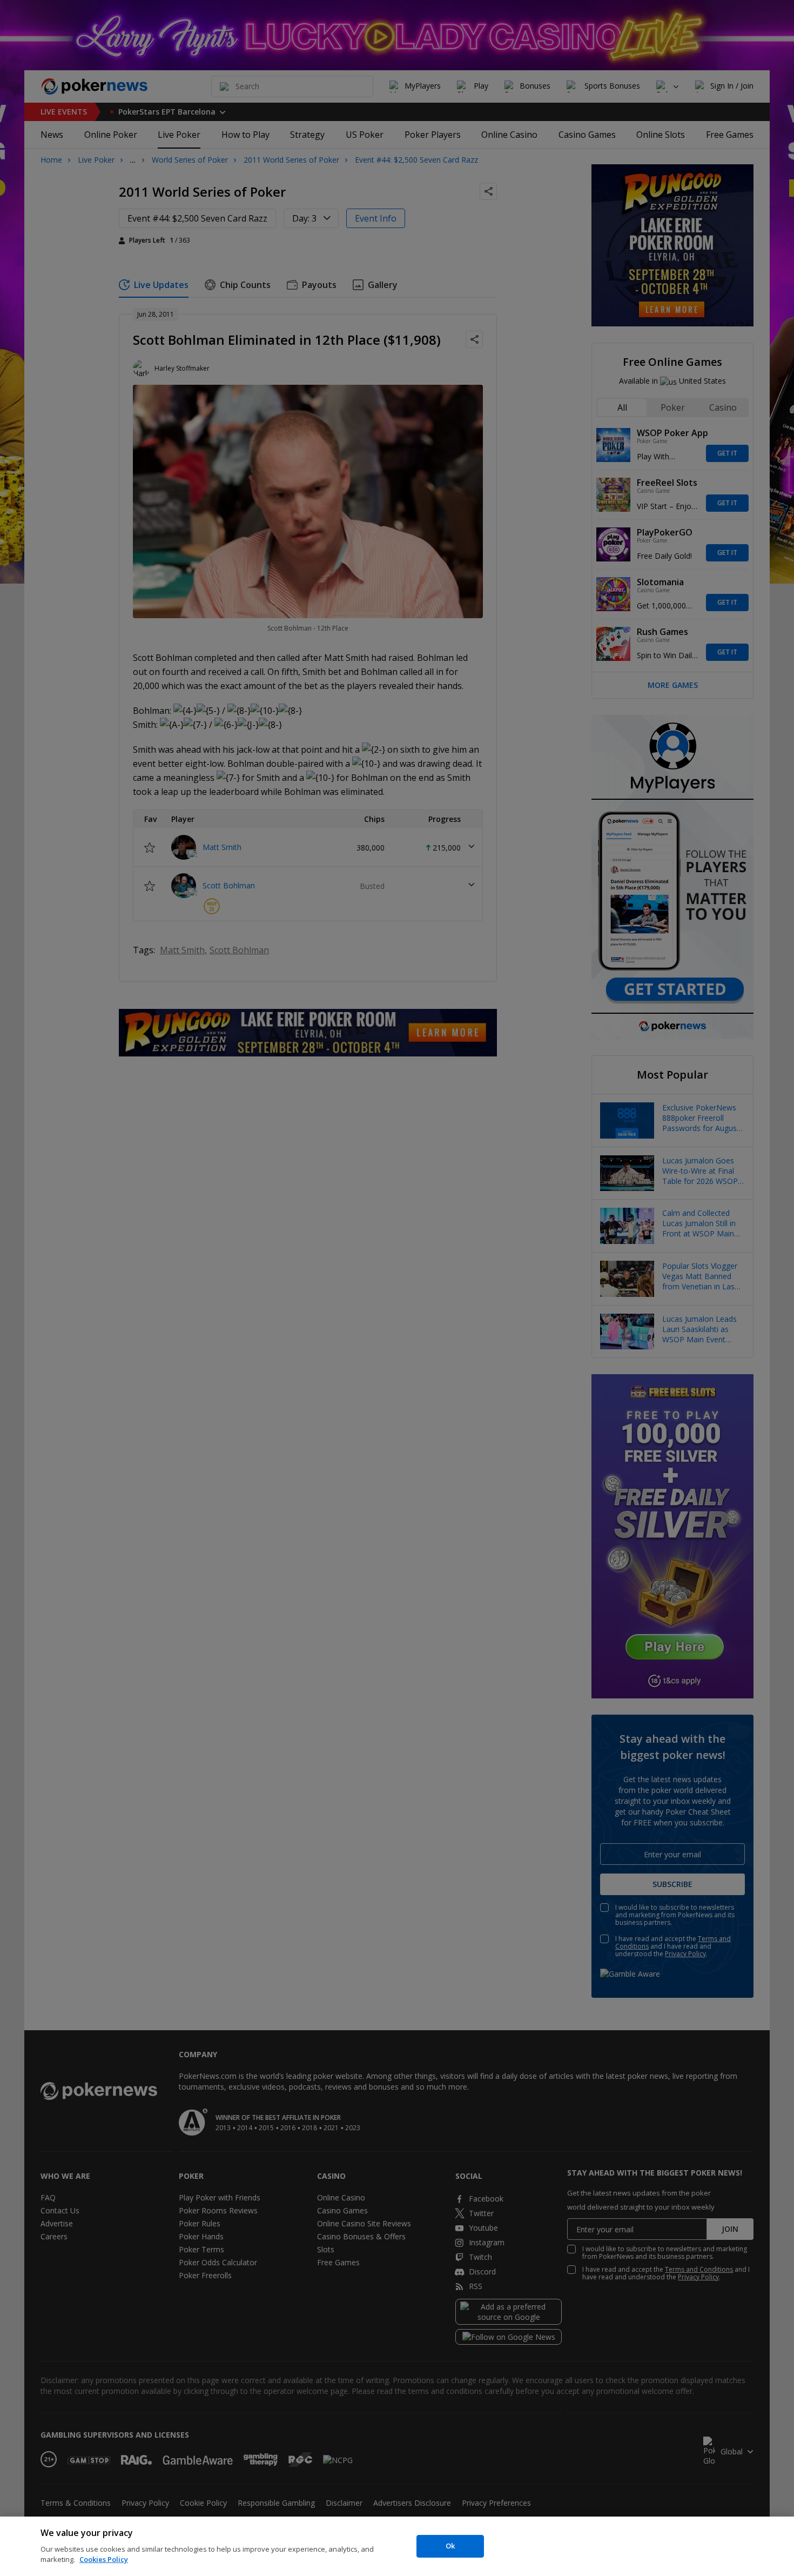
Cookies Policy (104, 2559)
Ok (450, 2546)
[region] (397, 2546)
